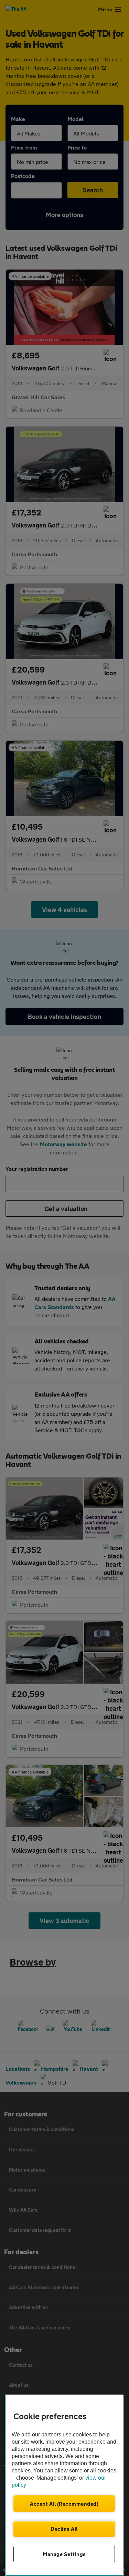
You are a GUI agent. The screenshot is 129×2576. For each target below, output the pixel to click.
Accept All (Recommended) (64, 2504)
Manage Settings (64, 2554)
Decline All (64, 2529)
